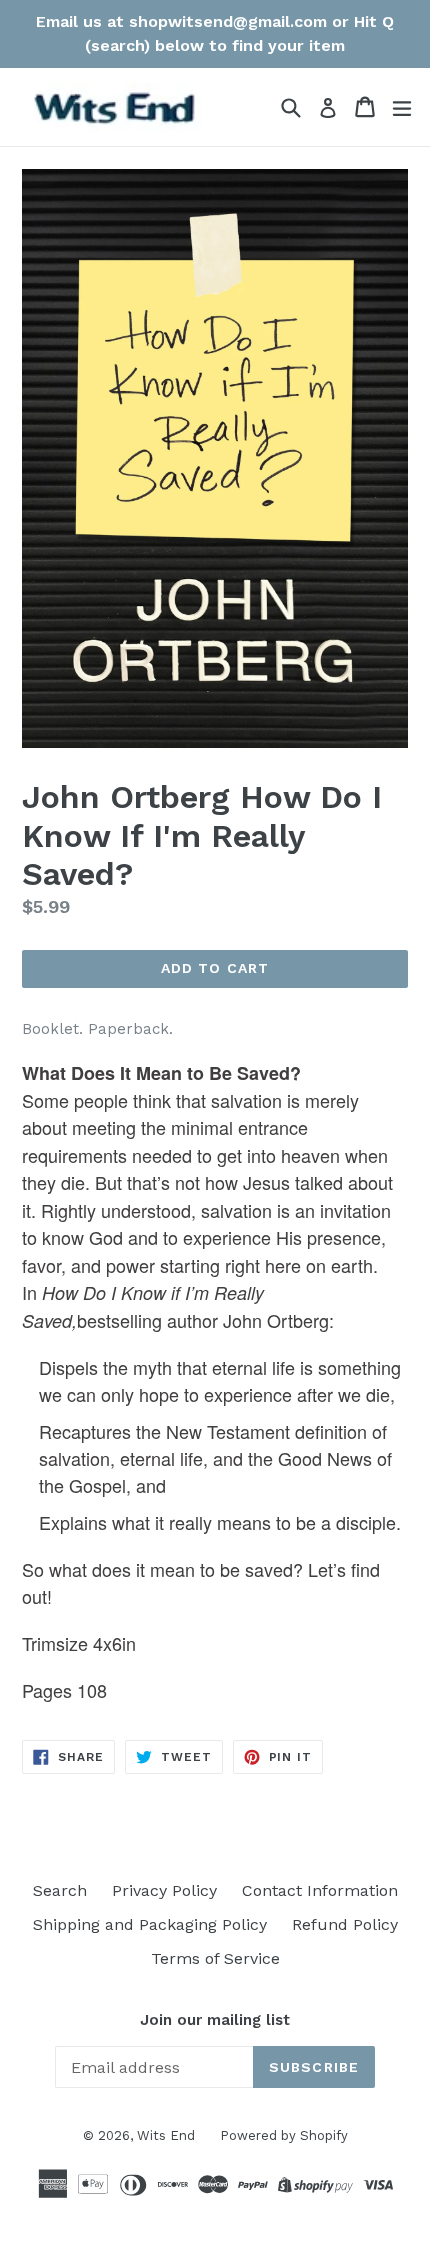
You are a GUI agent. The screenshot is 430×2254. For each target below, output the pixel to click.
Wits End (166, 2135)
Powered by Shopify (284, 2135)
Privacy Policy (164, 1890)
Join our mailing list (215, 2020)
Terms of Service (215, 1958)
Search (60, 1890)
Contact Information (320, 1890)
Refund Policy (345, 1924)
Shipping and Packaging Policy (150, 1924)
